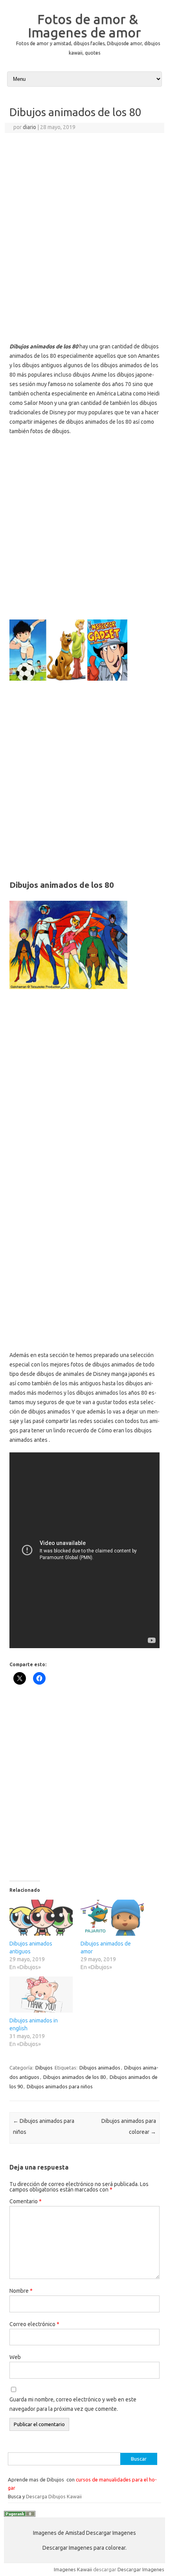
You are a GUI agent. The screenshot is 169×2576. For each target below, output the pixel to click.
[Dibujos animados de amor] (112, 1918)
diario (29, 127)
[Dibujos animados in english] (41, 1995)
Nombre (21, 2291)
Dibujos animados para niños (60, 2086)
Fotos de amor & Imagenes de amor (84, 26)
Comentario (26, 2201)
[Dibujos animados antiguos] (41, 1918)
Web (15, 2357)
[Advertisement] (84, 221)
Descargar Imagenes (141, 2569)
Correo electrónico (34, 2324)
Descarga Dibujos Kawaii (54, 2496)
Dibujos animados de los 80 (74, 2077)
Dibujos (44, 2068)
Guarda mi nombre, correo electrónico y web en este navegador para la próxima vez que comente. (73, 2404)
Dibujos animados (100, 2068)
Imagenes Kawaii (73, 2569)
